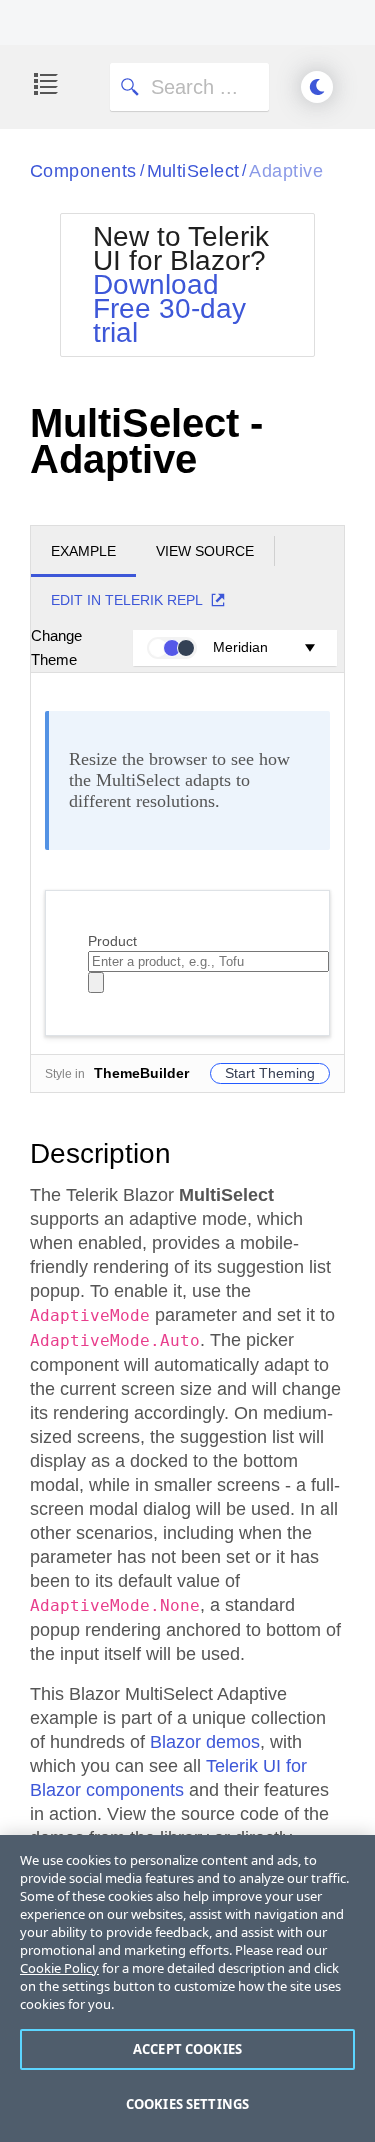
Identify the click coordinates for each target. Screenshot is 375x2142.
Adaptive (286, 171)
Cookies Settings (187, 2104)
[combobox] (208, 961)
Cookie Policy (59, 1968)
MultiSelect (193, 171)
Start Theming (270, 1073)
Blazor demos (205, 1742)
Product (112, 941)
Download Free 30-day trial (169, 308)
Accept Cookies (187, 2049)
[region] (187, 1988)
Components (83, 171)
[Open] (96, 982)
